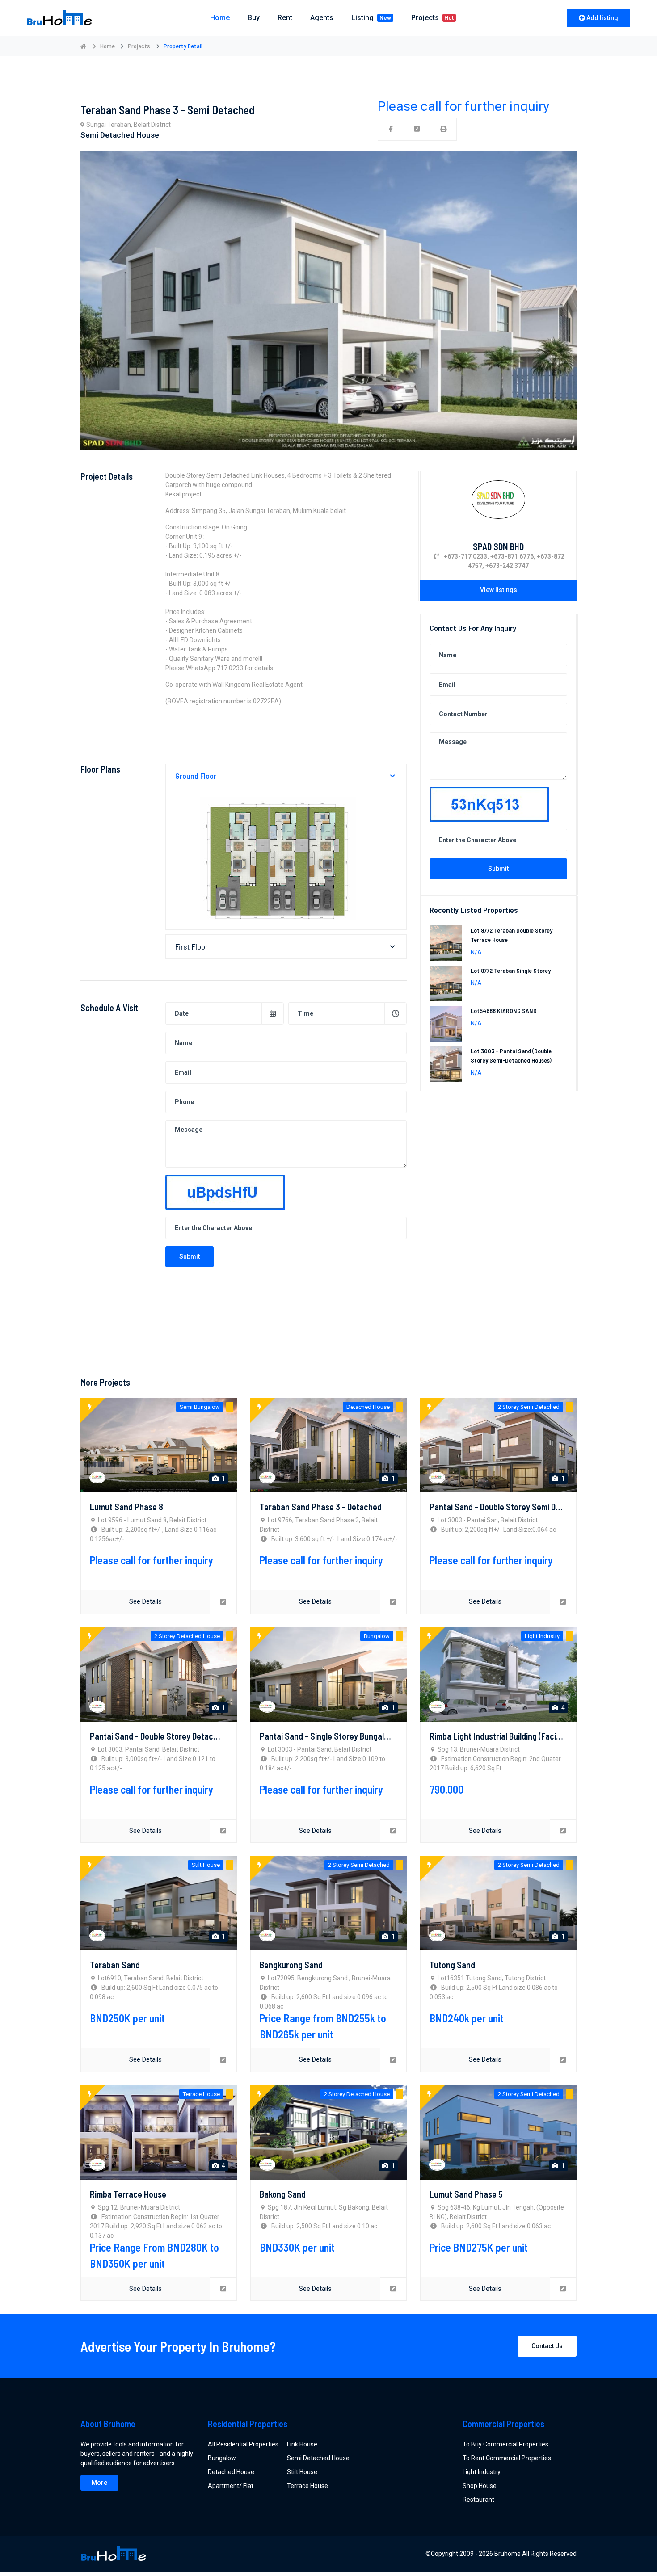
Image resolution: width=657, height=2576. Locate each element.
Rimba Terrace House (128, 2194)
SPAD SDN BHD (498, 546)
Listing (371, 18)
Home (107, 46)
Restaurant (478, 2500)
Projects (433, 18)
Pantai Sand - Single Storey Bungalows (329, 1736)
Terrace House (307, 2486)
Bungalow (222, 2458)
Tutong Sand (452, 1965)
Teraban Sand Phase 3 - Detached (321, 1507)
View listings (499, 590)
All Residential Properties (243, 2444)
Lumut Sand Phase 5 (466, 2194)
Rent (285, 18)
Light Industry (482, 2472)
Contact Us (547, 2346)
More (99, 2483)
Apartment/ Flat (231, 2486)
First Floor (192, 946)
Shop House (480, 2486)
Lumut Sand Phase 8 (126, 1507)
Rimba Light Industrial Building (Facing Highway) (514, 1736)
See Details (145, 1601)
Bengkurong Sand (291, 1965)
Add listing (602, 18)
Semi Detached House (318, 2458)
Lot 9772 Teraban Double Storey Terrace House (512, 935)
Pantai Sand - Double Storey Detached (158, 1736)
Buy (254, 18)
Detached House (231, 2472)
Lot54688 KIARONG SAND (504, 1011)
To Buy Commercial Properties (505, 2444)
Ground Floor (196, 776)
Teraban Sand (115, 1965)
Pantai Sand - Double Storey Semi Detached (507, 1507)
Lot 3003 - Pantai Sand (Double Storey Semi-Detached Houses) (511, 1056)
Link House (302, 2444)
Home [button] (220, 18)
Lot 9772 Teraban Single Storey (511, 971)
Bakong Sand (283, 2194)
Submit (190, 1256)
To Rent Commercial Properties (507, 2458)
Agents (322, 18)
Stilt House (302, 2472)
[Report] (417, 129)
